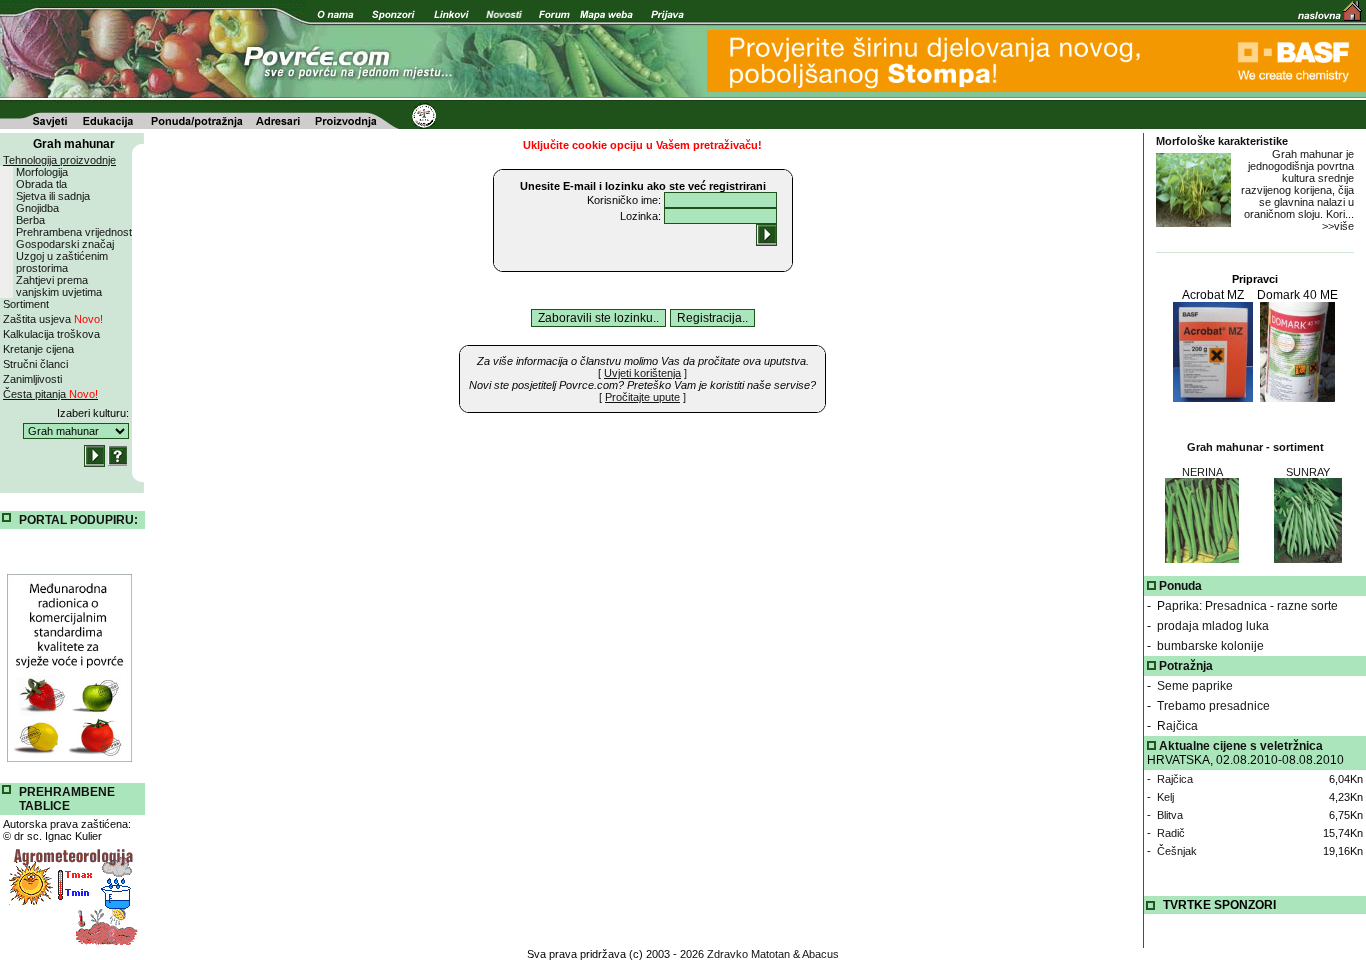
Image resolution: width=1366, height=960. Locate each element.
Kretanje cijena (38, 349)
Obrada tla (41, 184)
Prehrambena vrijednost (74, 232)
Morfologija (42, 172)
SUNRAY (1308, 472)
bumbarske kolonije (1210, 646)
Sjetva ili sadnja (53, 196)
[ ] (642, 373)
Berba (30, 220)
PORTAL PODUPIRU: (78, 520)
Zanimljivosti (32, 379)
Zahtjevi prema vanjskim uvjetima (59, 286)
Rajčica (1177, 726)
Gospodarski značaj (65, 244)
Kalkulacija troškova (51, 334)
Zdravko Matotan (748, 954)
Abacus (820, 954)
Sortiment (26, 304)
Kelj (1165, 797)
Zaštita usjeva (53, 319)
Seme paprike (1195, 686)
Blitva (1170, 815)
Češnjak (1177, 851)
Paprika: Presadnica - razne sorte (1247, 606)
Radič (1171, 833)
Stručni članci (35, 364)
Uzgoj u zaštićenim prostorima (62, 262)
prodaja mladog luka (1213, 626)
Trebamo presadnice (1213, 706)
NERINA (1202, 472)
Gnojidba (37, 208)
